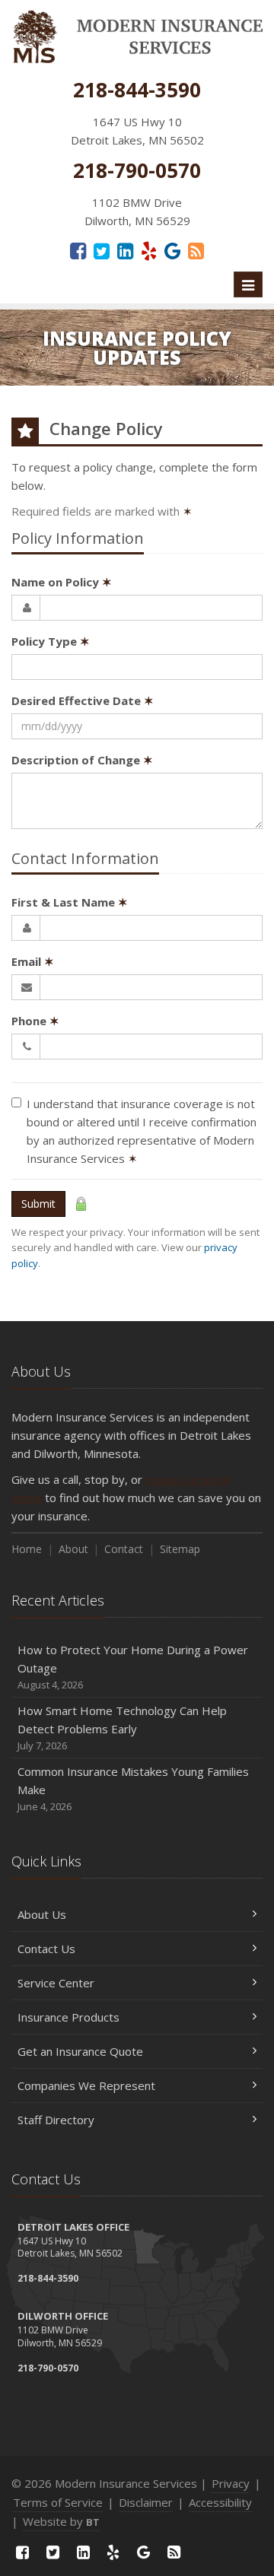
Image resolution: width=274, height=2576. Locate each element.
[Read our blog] (196, 250)
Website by (61, 2521)
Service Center (56, 1983)
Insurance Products (68, 2017)
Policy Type (51, 641)
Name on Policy (62, 582)
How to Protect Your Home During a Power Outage (133, 1667)
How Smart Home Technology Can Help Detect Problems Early (122, 1728)
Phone (35, 1021)
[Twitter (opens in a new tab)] (102, 250)
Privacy (231, 2483)
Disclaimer (146, 2502)
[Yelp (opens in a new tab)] (149, 250)
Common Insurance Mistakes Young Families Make (133, 1788)
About (73, 1549)
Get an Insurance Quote (80, 2051)
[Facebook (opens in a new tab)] (78, 250)
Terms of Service (58, 2502)
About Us (42, 1914)
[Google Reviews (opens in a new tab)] (172, 250)
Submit (38, 1204)
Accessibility (220, 2502)
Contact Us (46, 1949)
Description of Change (82, 760)
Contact (124, 1549)
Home (27, 1549)
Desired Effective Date (83, 700)
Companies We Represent (86, 2085)
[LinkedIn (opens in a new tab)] (125, 250)
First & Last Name (70, 902)
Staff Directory (56, 2120)
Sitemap (180, 1549)
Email (33, 961)
